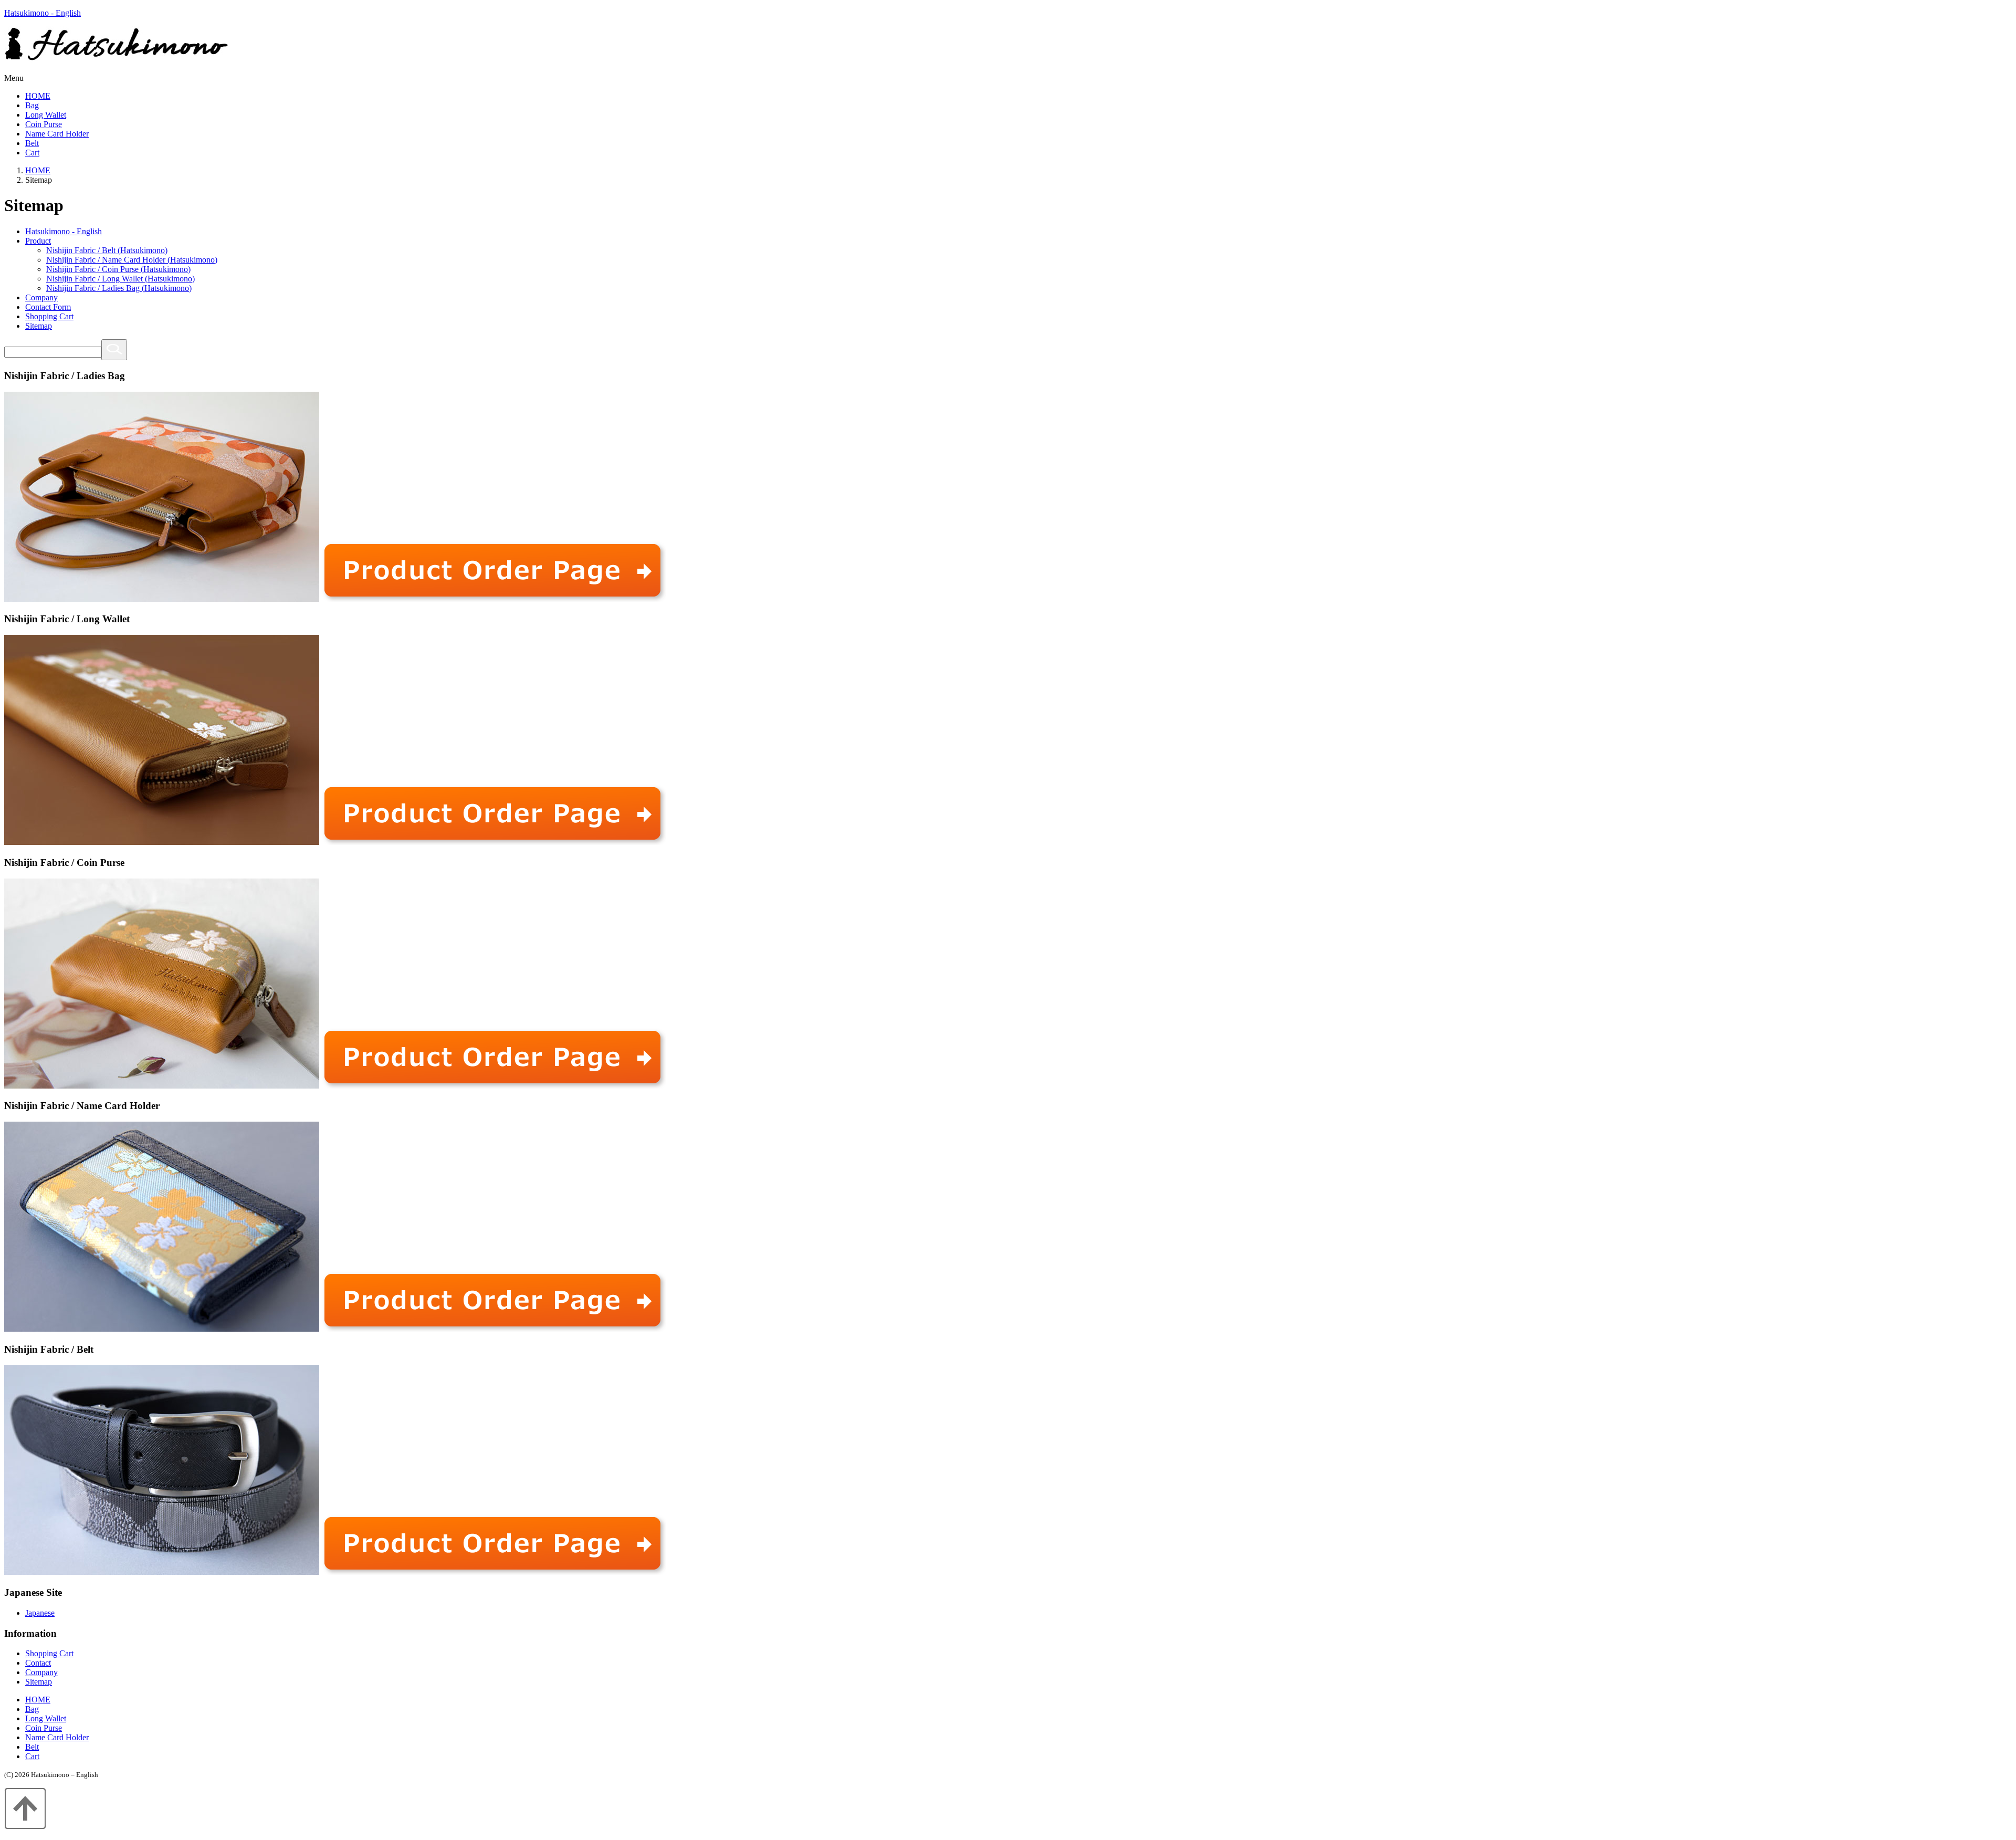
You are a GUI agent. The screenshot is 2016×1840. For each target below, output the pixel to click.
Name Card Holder (57, 134)
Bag (32, 105)
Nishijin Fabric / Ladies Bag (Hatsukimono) (119, 288)
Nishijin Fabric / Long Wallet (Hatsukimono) (120, 279)
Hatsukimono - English (43, 13)
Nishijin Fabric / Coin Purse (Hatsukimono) (118, 269)
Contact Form (48, 307)
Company (41, 297)
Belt (32, 143)
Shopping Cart (49, 316)
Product (38, 241)
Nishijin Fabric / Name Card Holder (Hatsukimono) (132, 260)
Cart (32, 153)
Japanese (40, 1613)
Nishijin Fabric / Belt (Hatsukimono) (107, 250)
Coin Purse (44, 124)
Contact (38, 1663)
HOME (38, 96)
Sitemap (39, 326)
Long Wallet (46, 115)
